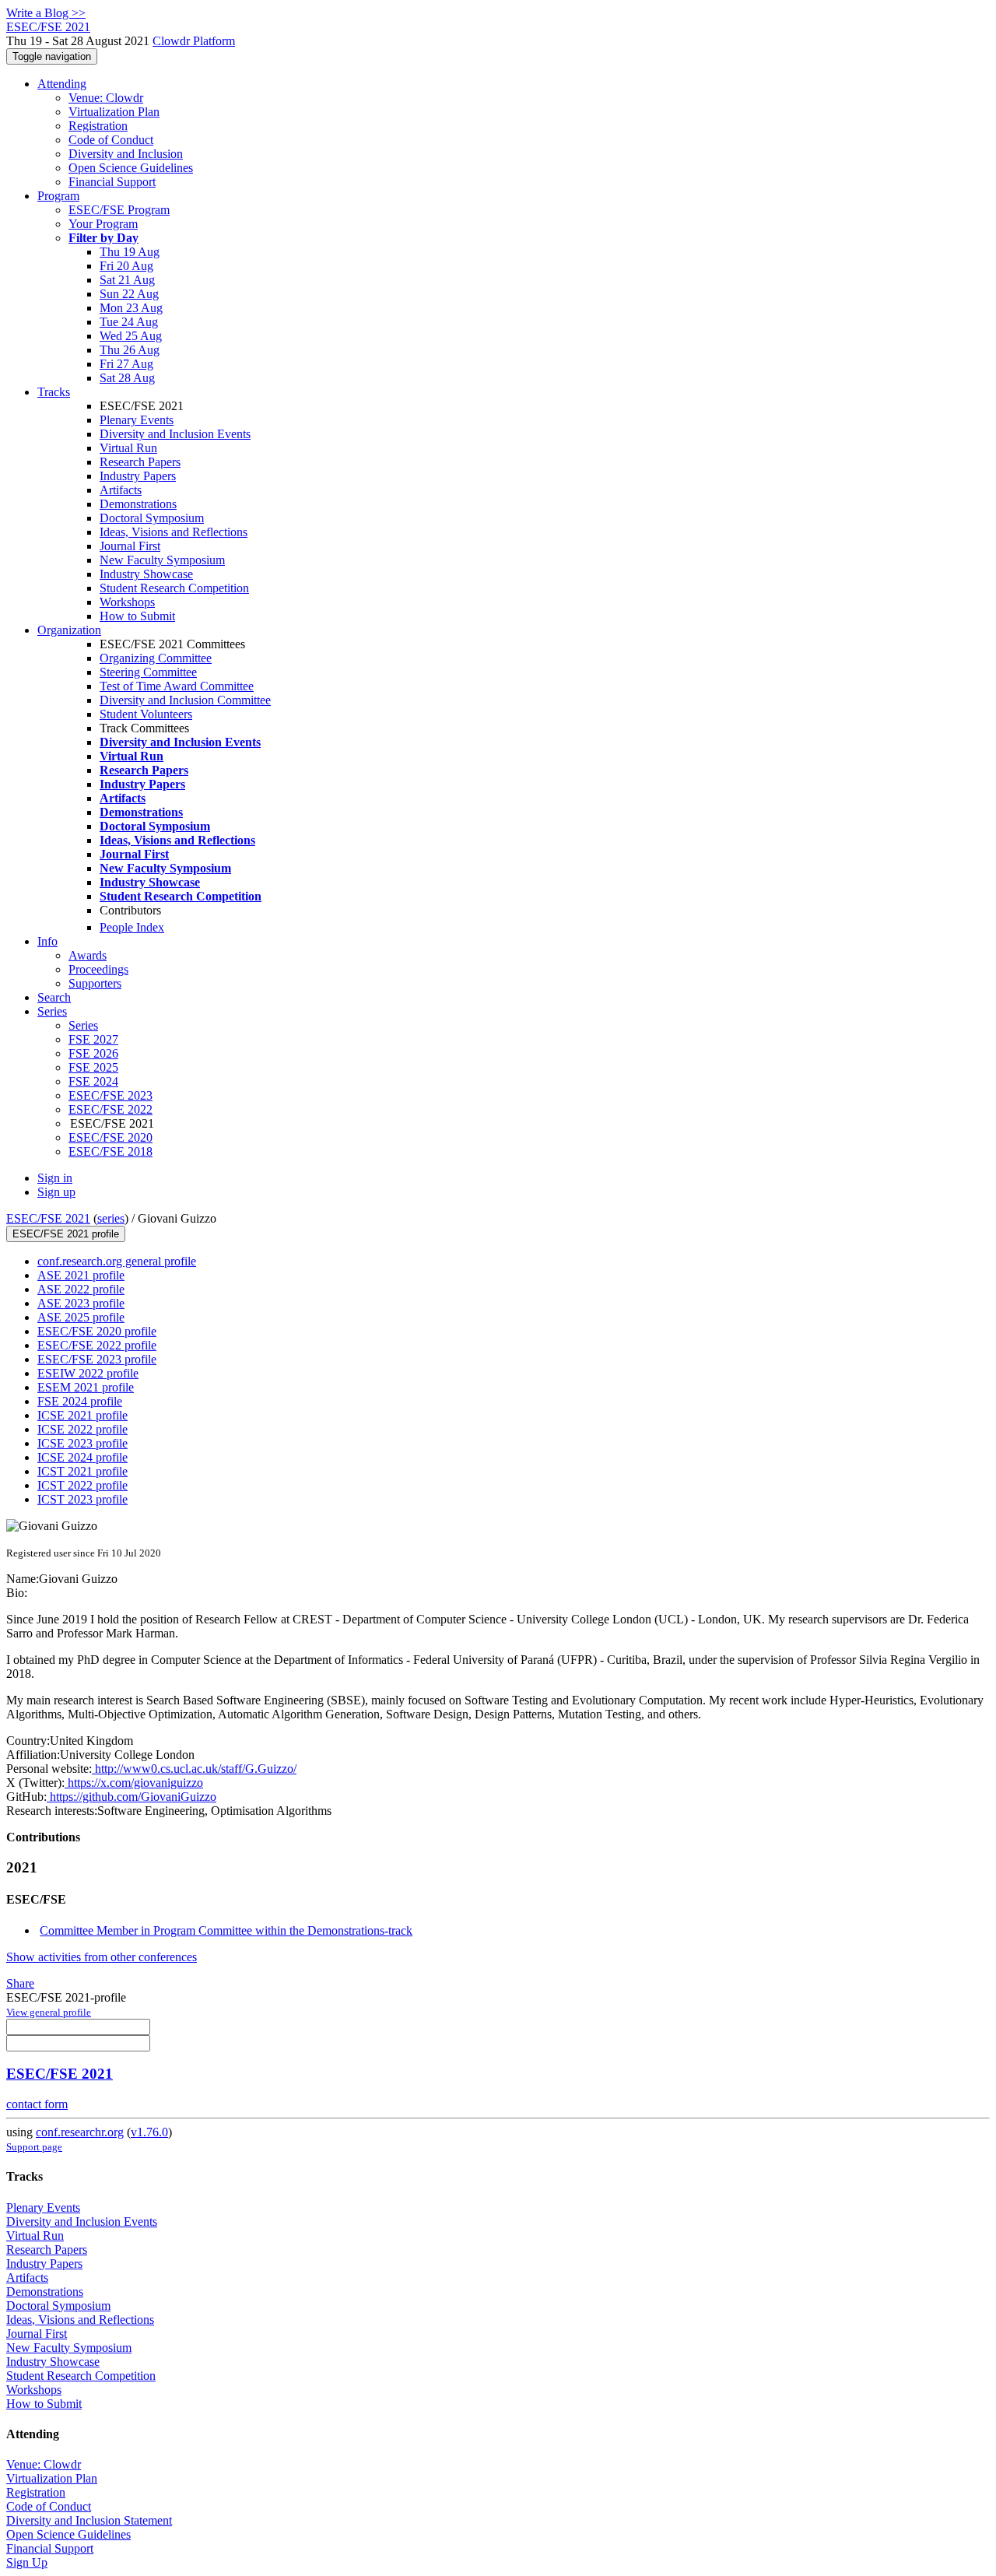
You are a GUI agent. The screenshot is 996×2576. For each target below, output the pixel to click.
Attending (62, 84)
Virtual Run (128, 448)
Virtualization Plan (114, 112)
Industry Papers (138, 476)
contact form (37, 2104)
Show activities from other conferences (102, 1957)
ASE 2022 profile (81, 1289)
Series (83, 1025)
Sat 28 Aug (127, 378)
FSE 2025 (93, 1067)
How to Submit (137, 616)
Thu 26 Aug (130, 350)
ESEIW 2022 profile (88, 1373)
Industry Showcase (146, 574)
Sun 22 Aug (129, 294)
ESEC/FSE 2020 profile (97, 1331)
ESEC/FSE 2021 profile (66, 1234)
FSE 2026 (93, 1053)
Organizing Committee (156, 658)
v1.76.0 (149, 2132)
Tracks (54, 392)
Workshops (127, 602)
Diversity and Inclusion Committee (185, 700)
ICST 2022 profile (82, 1485)
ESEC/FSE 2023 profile (97, 1359)
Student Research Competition (174, 588)
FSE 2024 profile (80, 1401)
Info (47, 941)
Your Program (103, 224)
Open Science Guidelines (131, 168)
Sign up (56, 1192)
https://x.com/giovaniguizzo (134, 1783)
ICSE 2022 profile (82, 1429)
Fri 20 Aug (126, 266)
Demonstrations (138, 504)
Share (20, 1983)
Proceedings (98, 969)
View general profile (49, 2012)
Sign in (55, 1178)
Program (58, 196)
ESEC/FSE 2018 (110, 1151)
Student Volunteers (146, 714)
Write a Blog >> (46, 13)
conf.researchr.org (80, 2132)
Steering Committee (148, 672)
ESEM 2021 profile (86, 1387)
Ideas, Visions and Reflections (174, 532)
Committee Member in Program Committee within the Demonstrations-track (226, 1930)
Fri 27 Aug (126, 364)
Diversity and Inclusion (126, 154)
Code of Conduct (111, 140)
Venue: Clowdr (106, 98)
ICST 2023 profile (82, 1499)
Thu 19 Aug (130, 252)
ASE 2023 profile (81, 1303)
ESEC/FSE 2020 (110, 1137)
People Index (132, 927)
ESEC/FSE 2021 (48, 1218)
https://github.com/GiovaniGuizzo (132, 1797)
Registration (98, 126)
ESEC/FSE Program (119, 210)
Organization (69, 630)
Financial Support (112, 182)
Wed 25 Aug (131, 336)
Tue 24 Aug (129, 322)
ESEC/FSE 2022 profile (97, 1345)
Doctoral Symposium (152, 518)
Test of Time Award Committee (177, 686)
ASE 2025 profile (81, 1317)
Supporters (95, 983)
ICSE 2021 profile (82, 1415)
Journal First (130, 546)
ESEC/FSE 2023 (110, 1095)
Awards (88, 955)
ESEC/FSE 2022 (110, 1109)
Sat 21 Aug (127, 280)
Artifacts (121, 490)
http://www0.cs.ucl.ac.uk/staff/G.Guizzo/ (194, 1769)
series (111, 1218)
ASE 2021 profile (81, 1275)
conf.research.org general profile (117, 1261)
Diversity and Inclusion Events (175, 434)
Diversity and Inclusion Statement (89, 2520)
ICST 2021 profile (82, 1471)
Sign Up (27, 2562)
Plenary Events (137, 420)
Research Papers (140, 462)
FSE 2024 (93, 1081)
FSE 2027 (93, 1039)
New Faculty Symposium (162, 560)
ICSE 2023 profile (82, 1443)
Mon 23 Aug (131, 308)
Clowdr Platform (194, 41)
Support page (34, 2147)
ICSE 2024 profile (82, 1457)
